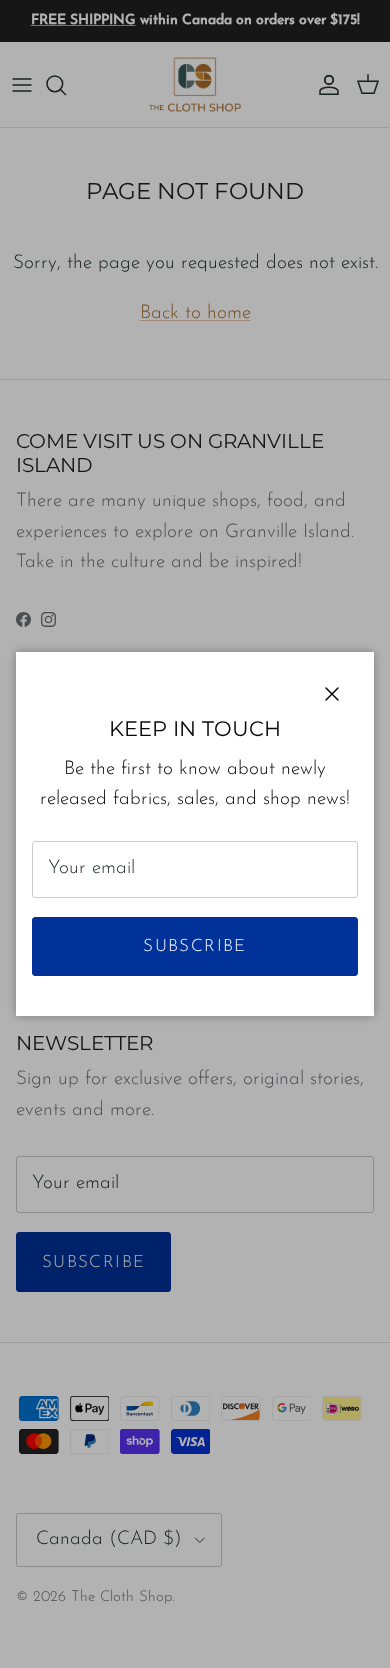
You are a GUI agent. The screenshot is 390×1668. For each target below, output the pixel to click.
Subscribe (194, 946)
